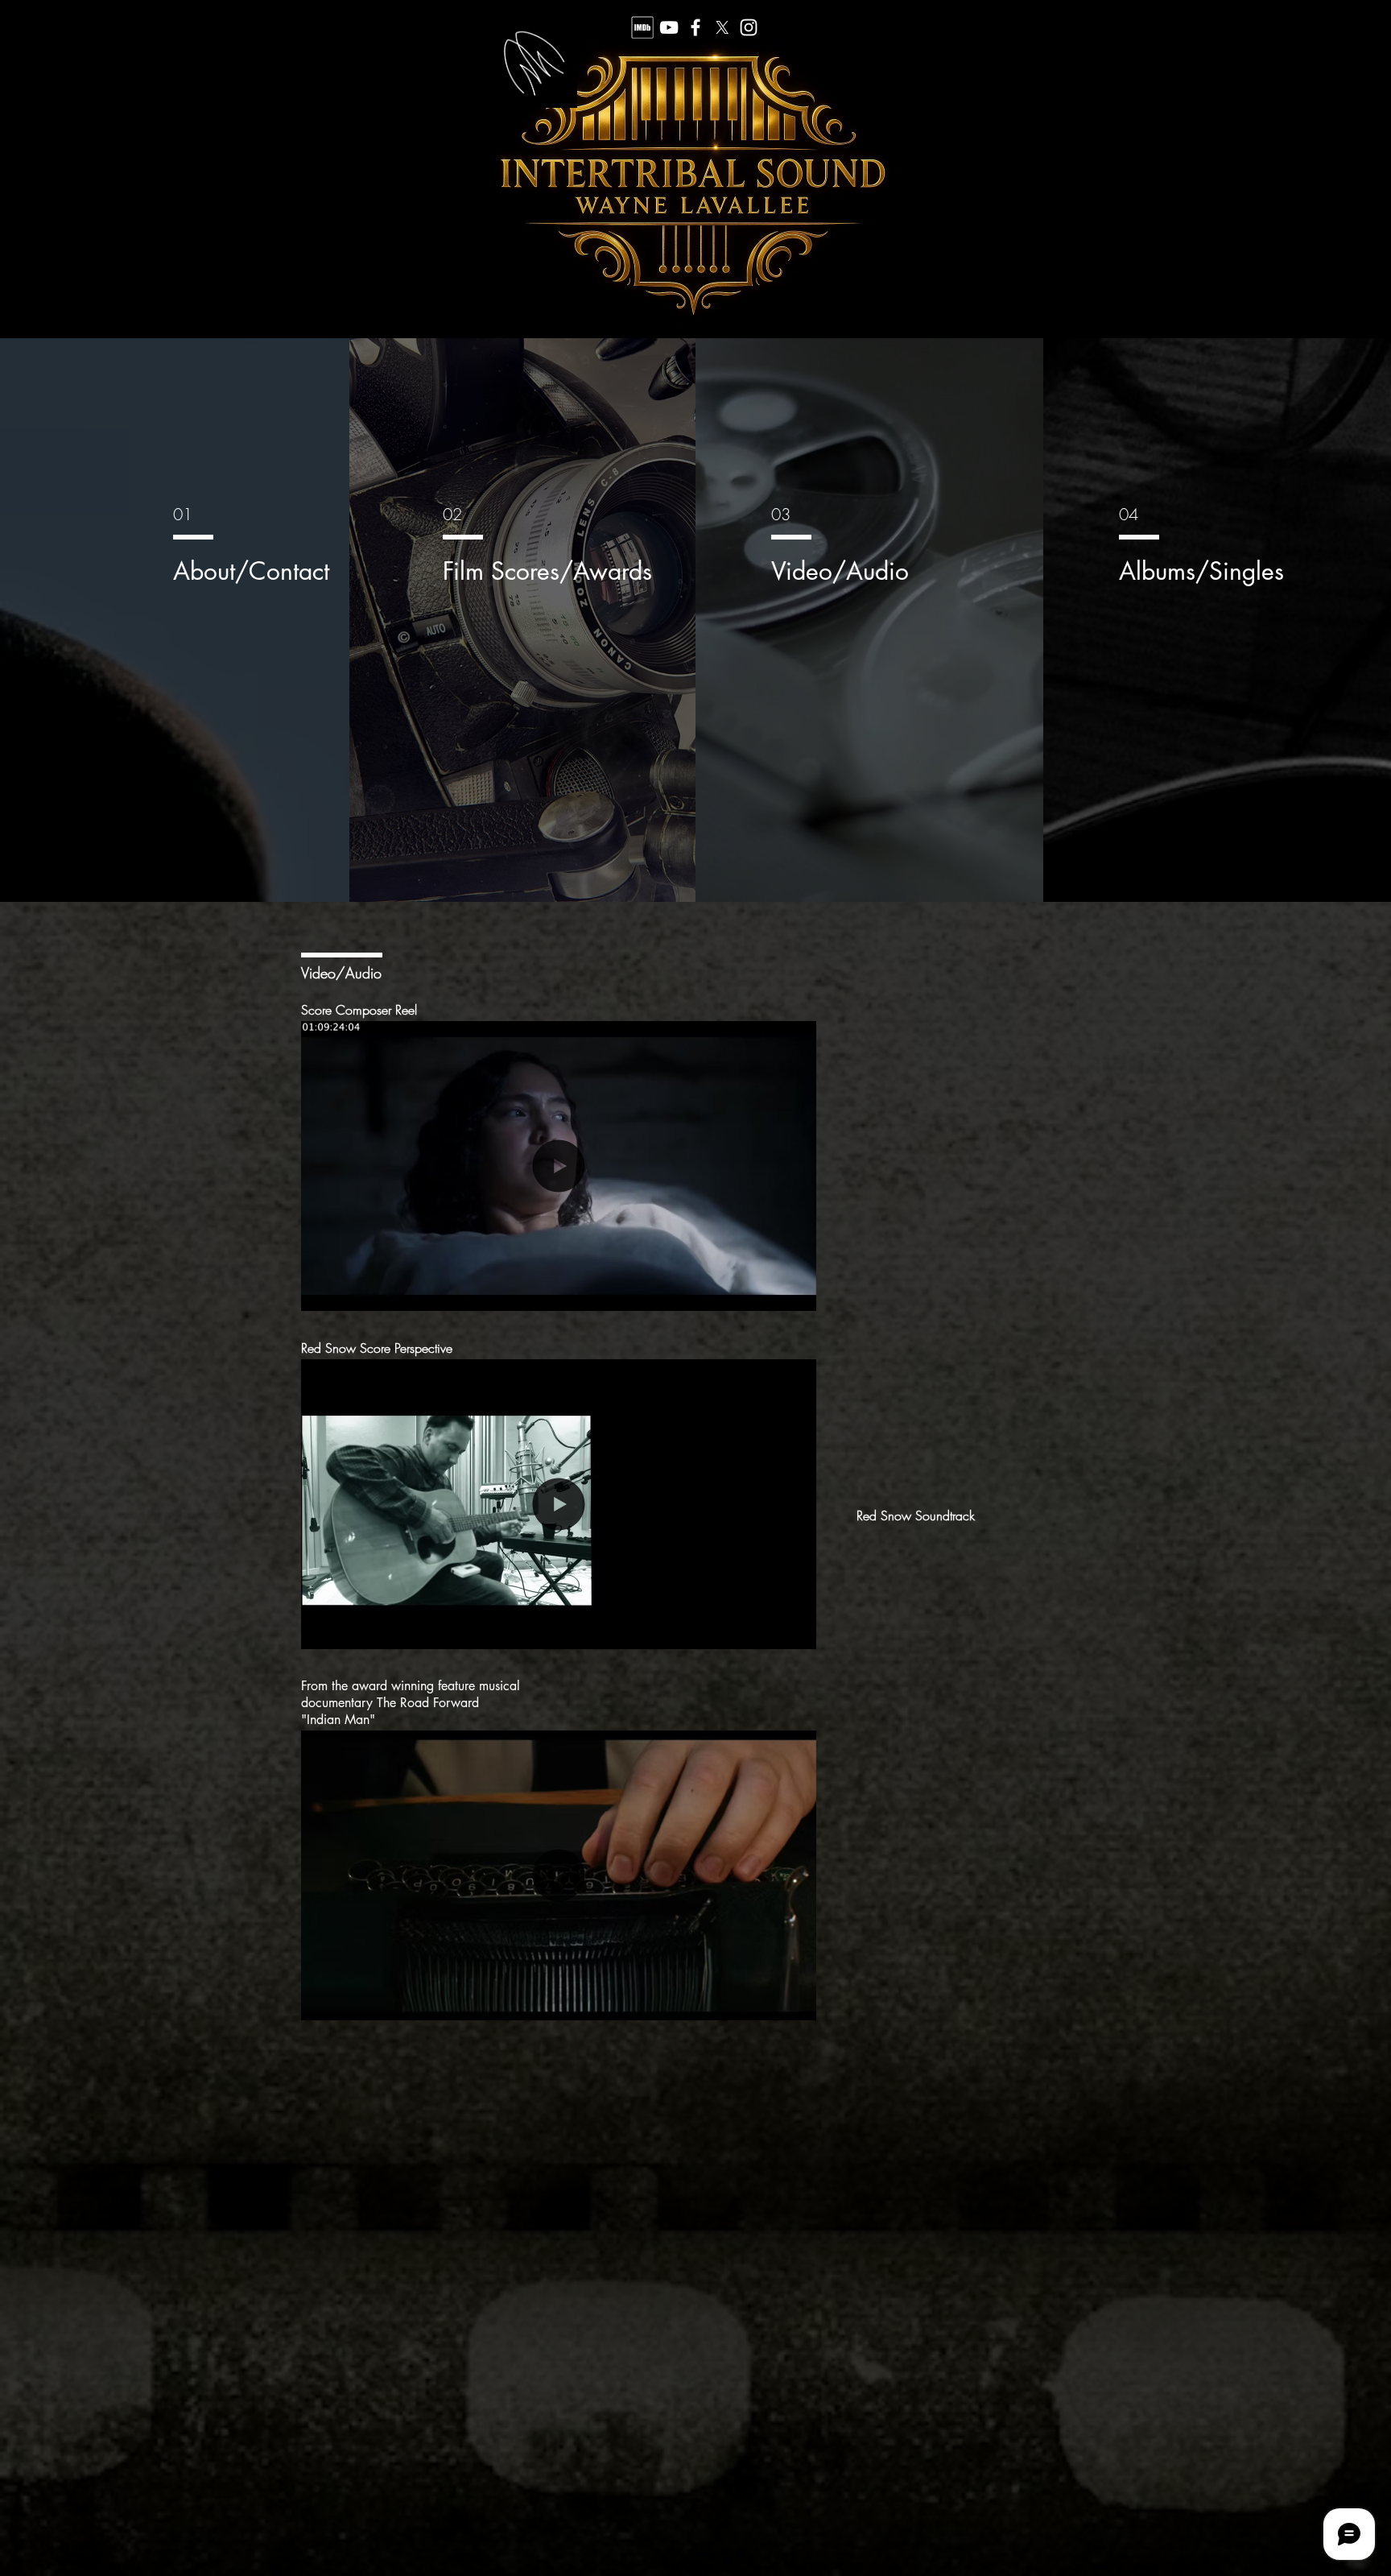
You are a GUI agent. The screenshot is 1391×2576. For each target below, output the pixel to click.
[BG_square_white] (642, 27)
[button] (796, 1293)
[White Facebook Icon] (695, 27)
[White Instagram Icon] (749, 27)
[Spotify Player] (957, 1658)
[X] (722, 27)
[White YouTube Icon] (669, 27)
